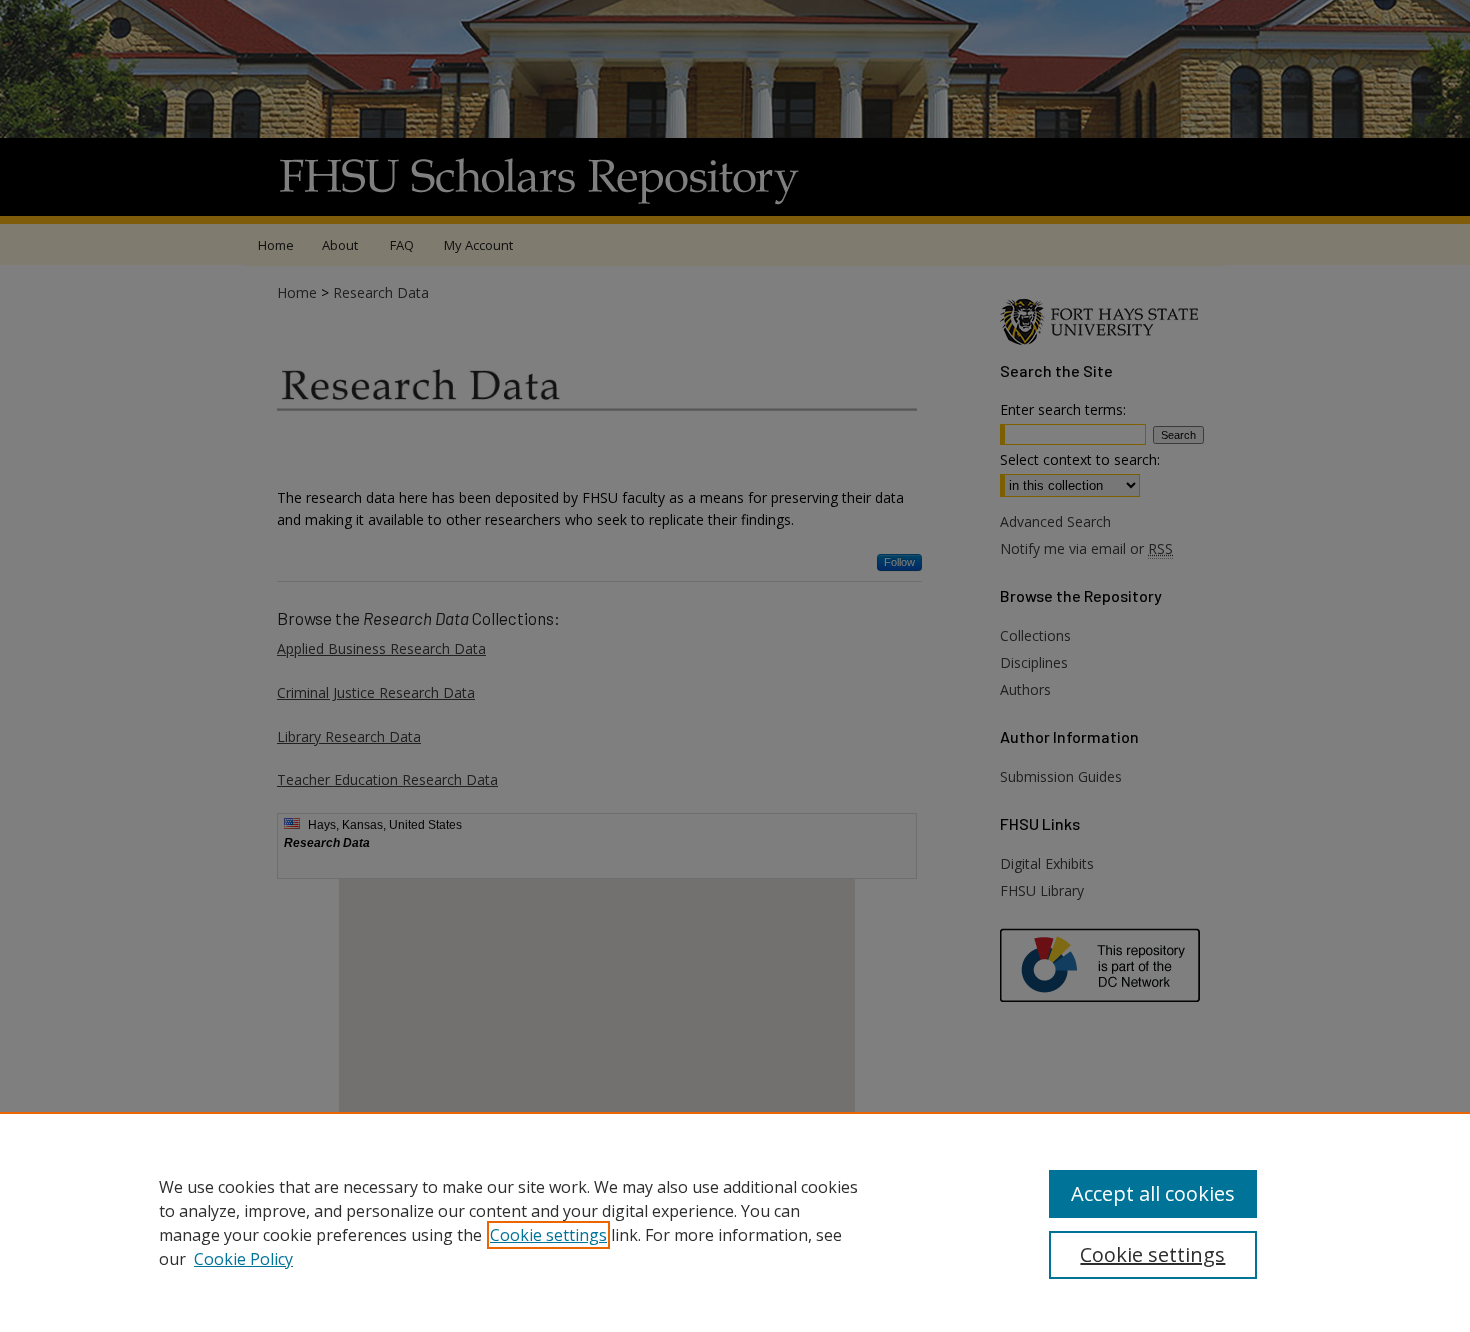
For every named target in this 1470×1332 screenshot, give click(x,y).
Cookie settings (548, 1235)
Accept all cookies (1153, 1193)
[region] (735, 1222)
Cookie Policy (243, 1259)
